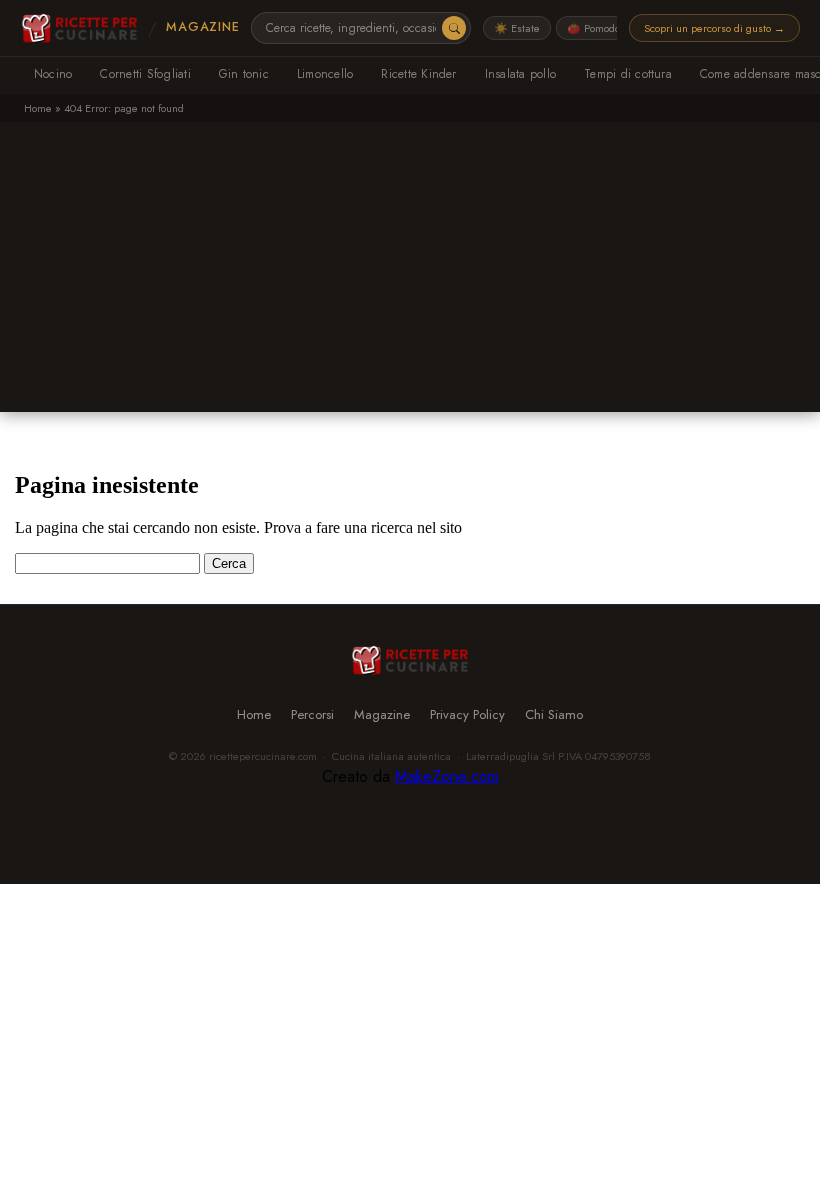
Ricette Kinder (418, 74)
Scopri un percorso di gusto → (714, 28)
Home (38, 108)
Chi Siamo (554, 714)
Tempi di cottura (628, 74)
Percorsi (312, 714)
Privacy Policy (467, 714)
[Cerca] (454, 28)
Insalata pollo (520, 74)
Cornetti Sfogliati (145, 74)
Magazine (202, 27)
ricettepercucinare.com (263, 756)
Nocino (53, 74)
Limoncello (325, 74)
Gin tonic (244, 74)
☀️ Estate (517, 28)
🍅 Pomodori (597, 28)
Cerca (229, 563)
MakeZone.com (447, 776)
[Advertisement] (410, 272)
